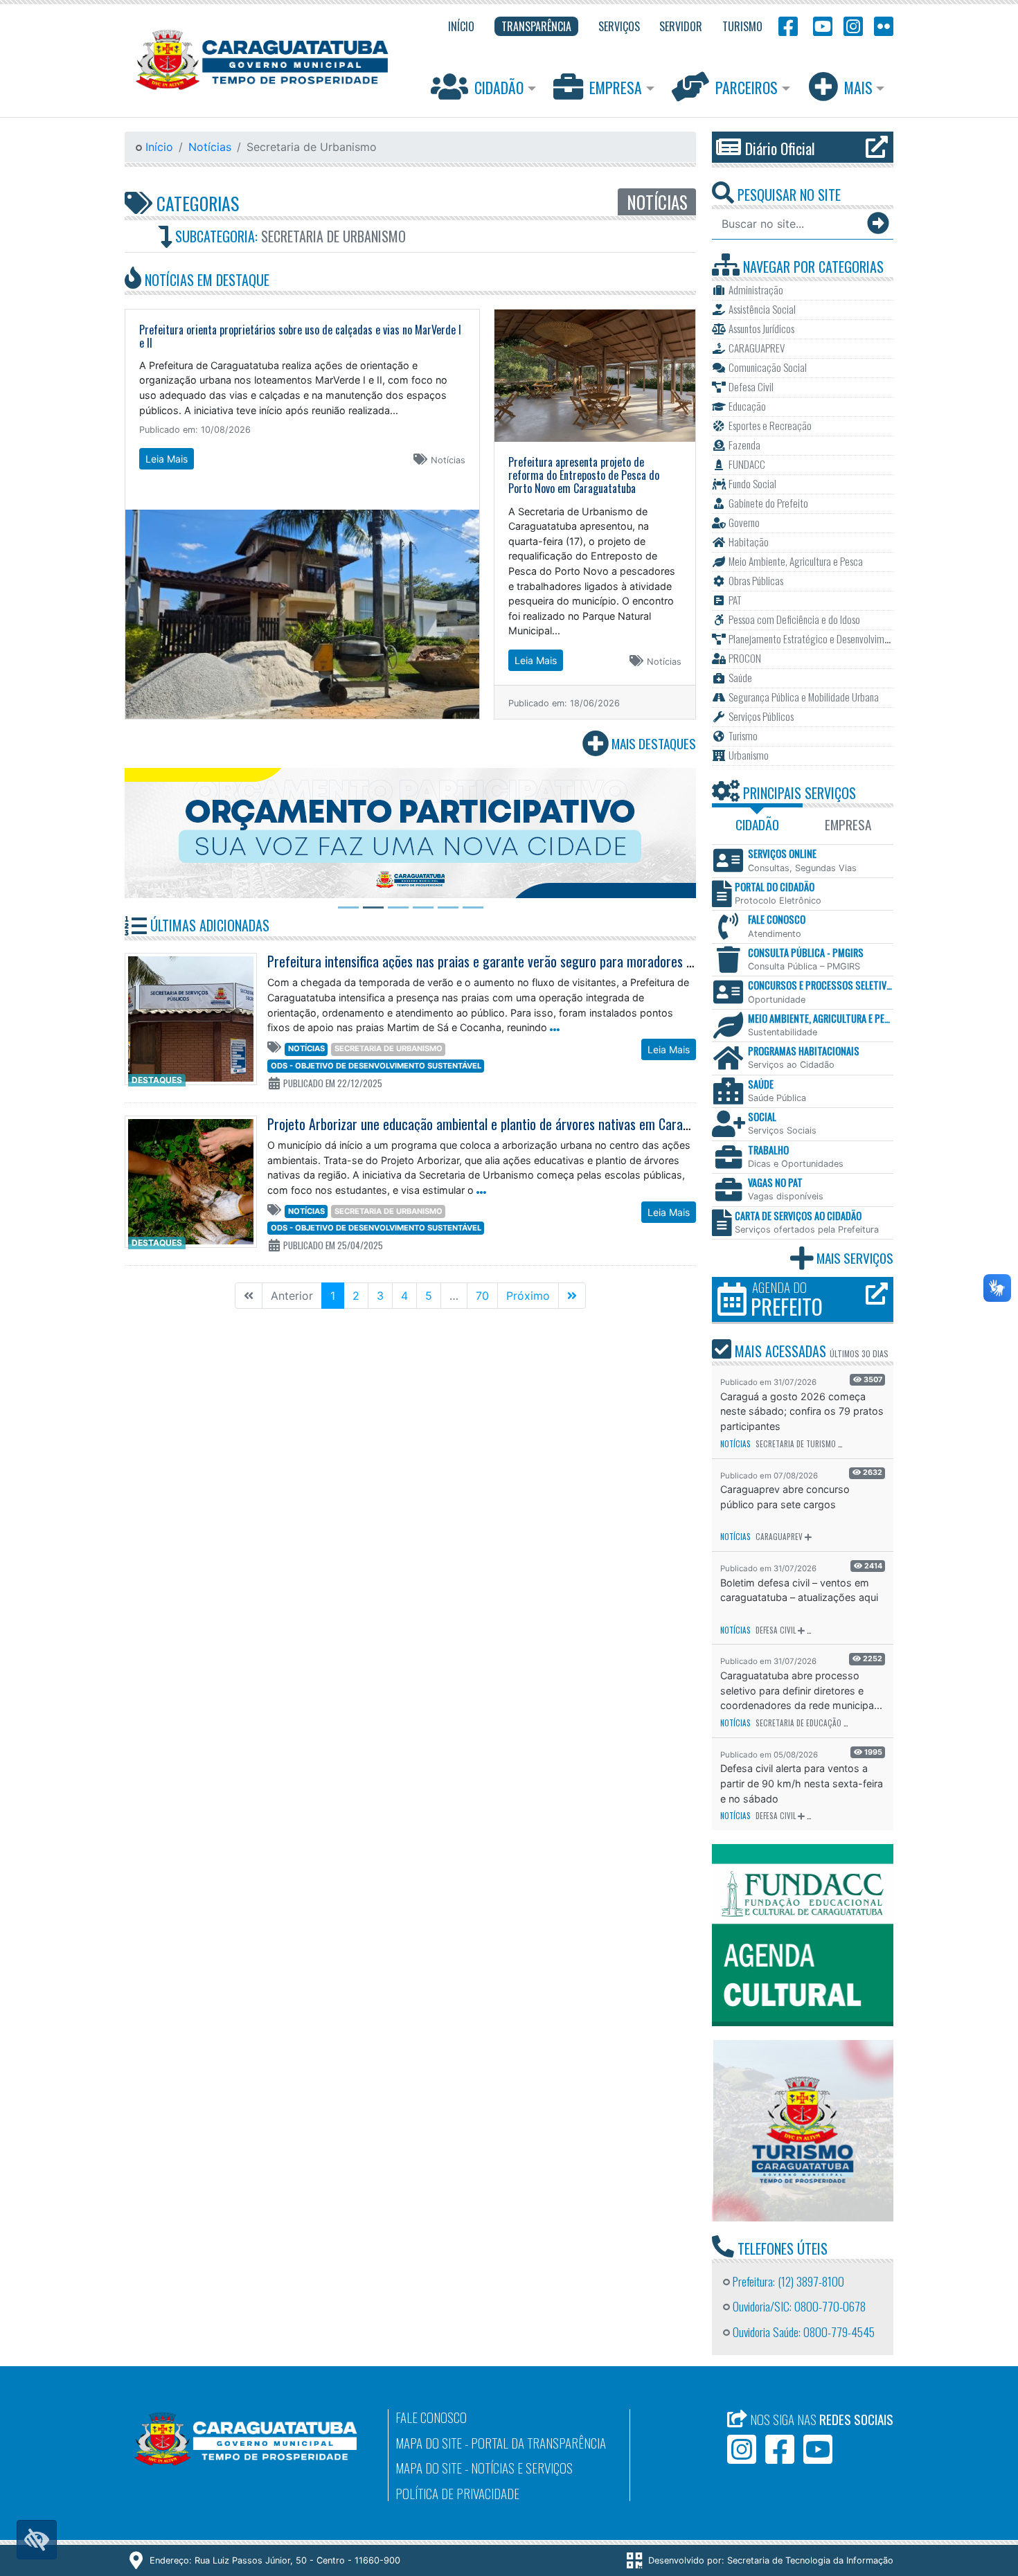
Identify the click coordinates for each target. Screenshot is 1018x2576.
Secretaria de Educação (798, 1723)
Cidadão (499, 87)
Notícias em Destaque (205, 280)
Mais (858, 87)
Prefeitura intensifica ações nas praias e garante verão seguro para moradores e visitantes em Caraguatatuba (557, 961)
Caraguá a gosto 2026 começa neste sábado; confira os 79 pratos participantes (802, 1411)
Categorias (196, 203)
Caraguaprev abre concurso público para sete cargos (785, 1497)
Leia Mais (167, 459)
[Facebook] (788, 25)
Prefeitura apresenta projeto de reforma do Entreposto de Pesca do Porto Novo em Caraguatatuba (584, 475)
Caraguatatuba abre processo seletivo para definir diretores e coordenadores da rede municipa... (801, 1690)
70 (482, 1296)
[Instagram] (853, 25)
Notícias (210, 147)
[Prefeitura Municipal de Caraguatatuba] (262, 60)
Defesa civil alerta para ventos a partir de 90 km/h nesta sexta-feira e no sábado (802, 1783)
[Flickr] (881, 25)
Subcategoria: (289, 236)
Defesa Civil (776, 1630)
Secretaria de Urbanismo (389, 1048)
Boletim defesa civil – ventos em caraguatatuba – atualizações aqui (799, 1590)
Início (158, 147)
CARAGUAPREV (779, 1537)
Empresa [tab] (848, 824)
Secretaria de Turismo (796, 1444)
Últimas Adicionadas (208, 925)
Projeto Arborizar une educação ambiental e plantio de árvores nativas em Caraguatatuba (502, 1124)
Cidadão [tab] (757, 824)
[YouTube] (821, 25)
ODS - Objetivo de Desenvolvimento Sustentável (376, 1066)
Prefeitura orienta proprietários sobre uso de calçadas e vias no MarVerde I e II (300, 336)
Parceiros (747, 87)
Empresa (616, 87)
